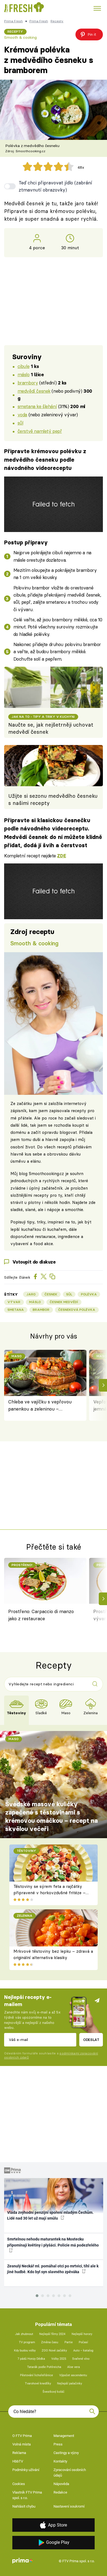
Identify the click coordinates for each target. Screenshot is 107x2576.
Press (58, 2444)
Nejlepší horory (82, 2334)
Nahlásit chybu (24, 2506)
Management (64, 2436)
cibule (23, 366)
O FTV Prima (22, 2436)
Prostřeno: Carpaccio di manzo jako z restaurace (41, 1615)
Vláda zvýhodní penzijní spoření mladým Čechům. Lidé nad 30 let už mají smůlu (50, 2215)
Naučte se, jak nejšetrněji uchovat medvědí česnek (51, 728)
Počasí (83, 2342)
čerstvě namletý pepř (40, 431)
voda (22, 415)
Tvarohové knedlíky (38, 2384)
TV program (27, 2342)
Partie (69, 2342)
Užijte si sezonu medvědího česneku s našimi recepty (53, 800)
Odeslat (91, 2040)
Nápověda (61, 2484)
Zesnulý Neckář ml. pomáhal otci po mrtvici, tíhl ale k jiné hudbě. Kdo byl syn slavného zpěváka (53, 2269)
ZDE (61, 856)
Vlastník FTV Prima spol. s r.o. (27, 2495)
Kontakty (60, 2461)
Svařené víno (81, 2359)
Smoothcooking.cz (46, 1174)
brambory (28, 383)
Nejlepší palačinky (70, 2384)
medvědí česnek (34, 391)
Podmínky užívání (26, 2470)
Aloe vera (74, 2367)
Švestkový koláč (54, 2392)
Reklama (19, 2453)
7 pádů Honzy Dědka (31, 2359)
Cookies (19, 2484)
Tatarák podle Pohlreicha (44, 2367)
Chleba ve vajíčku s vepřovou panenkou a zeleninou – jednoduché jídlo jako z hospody (42, 1406)
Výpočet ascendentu (73, 2375)
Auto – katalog (83, 2351)
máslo (24, 374)
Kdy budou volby (25, 2351)
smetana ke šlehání (37, 406)
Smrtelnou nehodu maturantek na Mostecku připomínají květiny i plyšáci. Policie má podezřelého (53, 2242)
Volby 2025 (59, 2359)
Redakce (60, 2492)
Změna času (50, 2342)
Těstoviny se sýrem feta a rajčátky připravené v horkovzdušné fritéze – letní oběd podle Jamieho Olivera (50, 1893)
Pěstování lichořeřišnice (36, 2375)
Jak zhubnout (24, 2334)
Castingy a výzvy (66, 2453)
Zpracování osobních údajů (70, 2473)
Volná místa (22, 2444)
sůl (20, 423)
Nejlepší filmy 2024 (52, 2334)
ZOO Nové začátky (54, 2351)
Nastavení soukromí (69, 2506)
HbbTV (18, 2461)
